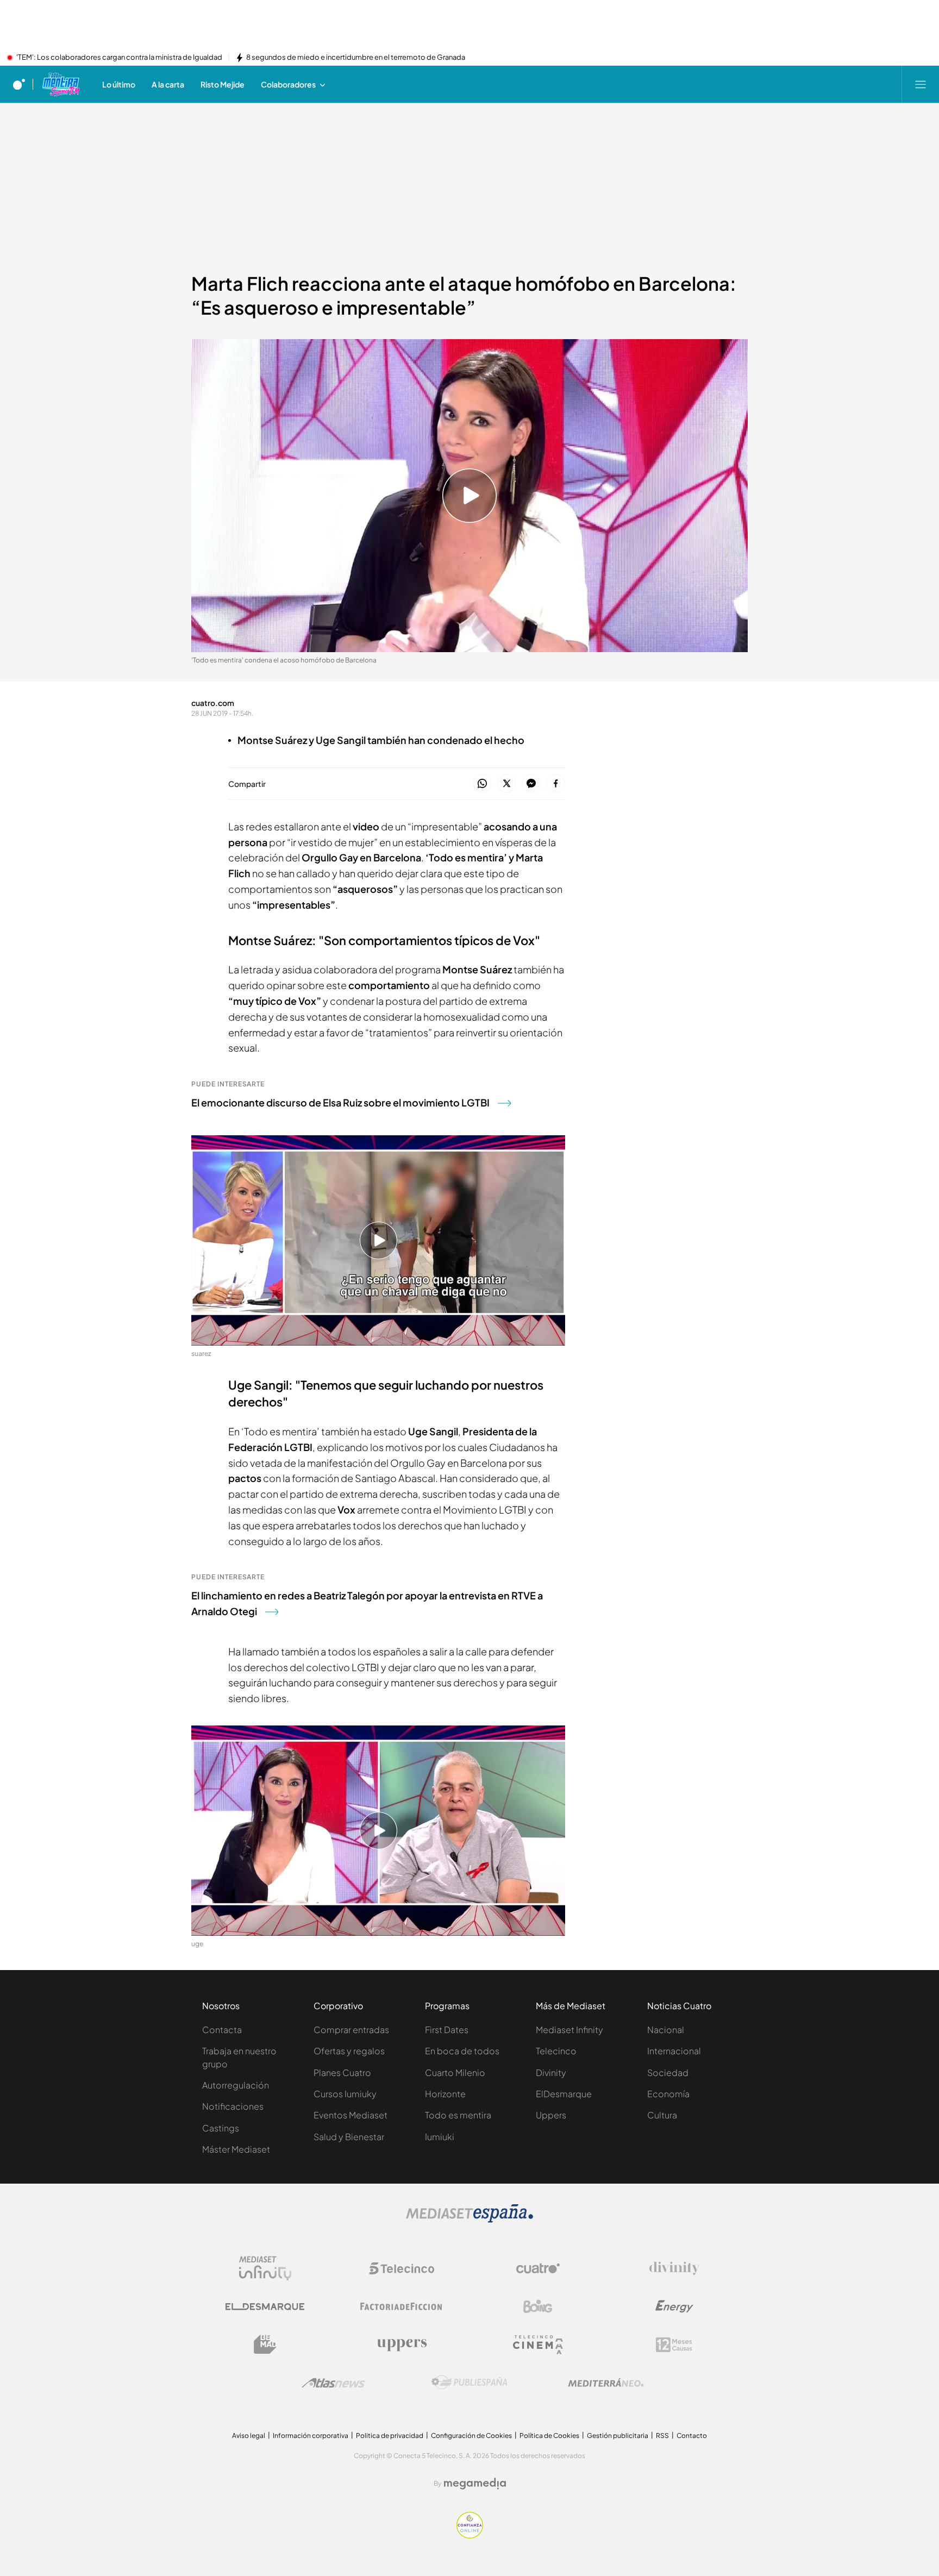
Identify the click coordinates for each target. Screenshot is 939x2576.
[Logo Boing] (538, 2306)
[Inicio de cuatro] (19, 84)
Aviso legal (249, 2436)
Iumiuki (440, 2137)
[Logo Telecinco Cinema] (538, 2345)
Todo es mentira (458, 2115)
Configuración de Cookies (471, 2436)
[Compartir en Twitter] (507, 784)
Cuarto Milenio (455, 2072)
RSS (662, 2436)
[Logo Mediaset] (469, 2219)
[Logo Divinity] (674, 2268)
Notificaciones (233, 2106)
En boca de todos (462, 2051)
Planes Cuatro (342, 2072)
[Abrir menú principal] (921, 84)
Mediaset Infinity (569, 2030)
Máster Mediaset (236, 2149)
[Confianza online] (470, 2535)
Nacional (666, 2030)
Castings (221, 2128)
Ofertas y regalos (349, 2051)
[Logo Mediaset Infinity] (265, 2268)
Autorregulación (236, 2085)
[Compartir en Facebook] (556, 784)
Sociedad (668, 2072)
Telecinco (556, 2051)
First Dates (447, 2030)
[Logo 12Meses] (674, 2345)
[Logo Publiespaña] (469, 2383)
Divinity (551, 2072)
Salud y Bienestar (349, 2137)
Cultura (662, 2115)
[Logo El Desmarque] (265, 2307)
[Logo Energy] (674, 2306)
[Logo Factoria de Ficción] (402, 2306)
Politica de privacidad (390, 2436)
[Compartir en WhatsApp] (482, 784)
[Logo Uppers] (402, 2344)
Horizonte (445, 2094)
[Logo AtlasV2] (333, 2383)
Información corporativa (311, 2436)
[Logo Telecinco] (402, 2268)
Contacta (222, 2030)
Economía (668, 2094)
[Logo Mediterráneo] (606, 2383)
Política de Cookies (549, 2436)
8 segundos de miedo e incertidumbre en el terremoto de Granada (356, 58)
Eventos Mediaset (350, 2115)
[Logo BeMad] (265, 2344)
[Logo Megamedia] (475, 2484)
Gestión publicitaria (618, 2436)
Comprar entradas (351, 2030)
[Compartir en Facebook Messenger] (531, 784)
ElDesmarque (564, 2094)
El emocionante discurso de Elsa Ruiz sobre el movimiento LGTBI (340, 1102)
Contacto (692, 2436)
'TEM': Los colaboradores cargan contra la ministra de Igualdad (119, 58)
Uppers (551, 2115)
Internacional (674, 2051)
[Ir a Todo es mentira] (61, 84)
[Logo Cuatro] (538, 2268)
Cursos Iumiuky (345, 2094)
